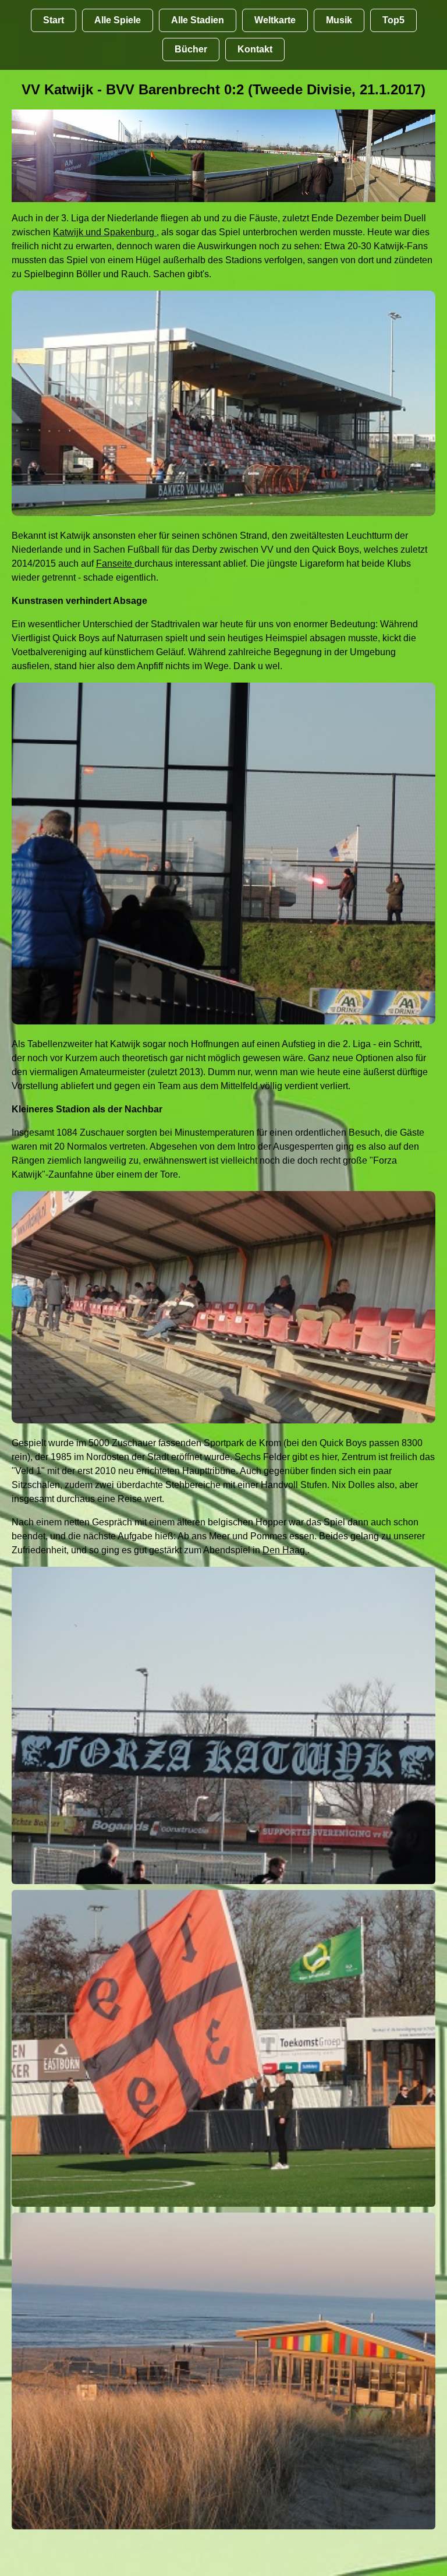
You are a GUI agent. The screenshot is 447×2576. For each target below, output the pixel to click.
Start (54, 20)
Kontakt (255, 49)
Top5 (393, 20)
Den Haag (285, 1550)
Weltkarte (275, 20)
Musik (339, 20)
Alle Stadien (198, 20)
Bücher (191, 49)
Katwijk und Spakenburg (105, 232)
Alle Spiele (118, 20)
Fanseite (115, 563)
